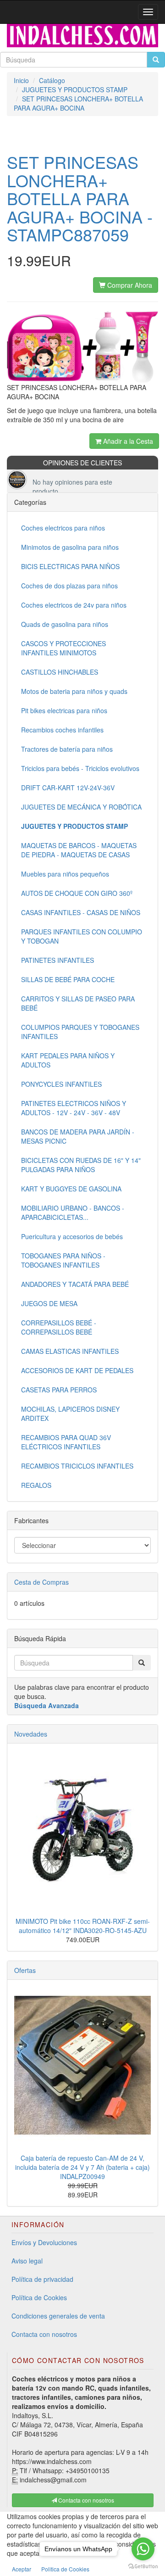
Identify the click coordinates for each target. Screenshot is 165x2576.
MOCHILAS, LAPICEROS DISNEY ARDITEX (70, 1414)
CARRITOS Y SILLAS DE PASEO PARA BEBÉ (78, 1003)
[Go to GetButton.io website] (143, 2567)
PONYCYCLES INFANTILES (61, 1084)
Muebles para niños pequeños (65, 874)
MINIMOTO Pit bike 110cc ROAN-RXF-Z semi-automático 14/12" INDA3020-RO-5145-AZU (83, 1926)
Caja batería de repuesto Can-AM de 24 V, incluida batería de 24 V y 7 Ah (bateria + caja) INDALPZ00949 (82, 2167)
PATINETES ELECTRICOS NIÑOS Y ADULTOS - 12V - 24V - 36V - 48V (74, 1108)
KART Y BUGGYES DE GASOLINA (71, 1189)
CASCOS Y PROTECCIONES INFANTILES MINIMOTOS (63, 648)
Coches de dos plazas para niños (69, 586)
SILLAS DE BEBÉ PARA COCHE (68, 979)
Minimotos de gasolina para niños (70, 547)
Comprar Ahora (129, 285)
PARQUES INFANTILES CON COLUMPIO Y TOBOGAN (82, 936)
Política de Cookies (39, 2297)
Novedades (31, 1734)
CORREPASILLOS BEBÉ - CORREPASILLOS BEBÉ (59, 1327)
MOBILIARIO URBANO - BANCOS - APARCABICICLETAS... (73, 1213)
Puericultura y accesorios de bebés (72, 1236)
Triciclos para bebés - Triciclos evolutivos (80, 768)
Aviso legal (27, 2261)
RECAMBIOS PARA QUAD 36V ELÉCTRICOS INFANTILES (66, 1442)
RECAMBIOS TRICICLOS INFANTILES (77, 1466)
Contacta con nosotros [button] (85, 2500)
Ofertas (25, 1970)
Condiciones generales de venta (58, 2316)
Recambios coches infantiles (62, 730)
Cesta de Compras (41, 1582)
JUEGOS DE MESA (49, 1303)
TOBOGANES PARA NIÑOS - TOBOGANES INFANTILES (63, 1260)
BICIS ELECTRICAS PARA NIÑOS (70, 566)
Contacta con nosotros (44, 2334)
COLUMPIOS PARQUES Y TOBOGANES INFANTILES (80, 1032)
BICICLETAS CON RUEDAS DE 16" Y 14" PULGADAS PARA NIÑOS (81, 1165)
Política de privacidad (42, 2279)
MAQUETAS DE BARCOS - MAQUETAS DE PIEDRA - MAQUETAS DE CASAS (79, 850)
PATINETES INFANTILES (58, 960)
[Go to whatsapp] (143, 2549)
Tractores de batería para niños (67, 749)
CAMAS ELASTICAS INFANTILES (70, 1351)
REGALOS (36, 1485)
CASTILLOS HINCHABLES (60, 672)
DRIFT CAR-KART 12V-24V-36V (68, 788)
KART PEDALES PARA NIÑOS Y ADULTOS (68, 1060)
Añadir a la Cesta (127, 441)
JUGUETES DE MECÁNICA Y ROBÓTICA (81, 807)
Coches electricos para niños (63, 528)
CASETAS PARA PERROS (59, 1390)
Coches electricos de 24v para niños (74, 605)
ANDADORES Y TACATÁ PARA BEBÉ (75, 1284)
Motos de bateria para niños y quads (74, 691)
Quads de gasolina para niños (65, 624)
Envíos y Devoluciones (44, 2242)
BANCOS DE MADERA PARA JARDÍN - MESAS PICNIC (78, 1136)
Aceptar (22, 2569)
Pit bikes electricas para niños (64, 710)
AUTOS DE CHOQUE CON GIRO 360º (77, 893)
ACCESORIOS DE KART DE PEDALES (77, 1370)
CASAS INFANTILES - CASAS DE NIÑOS (81, 912)
